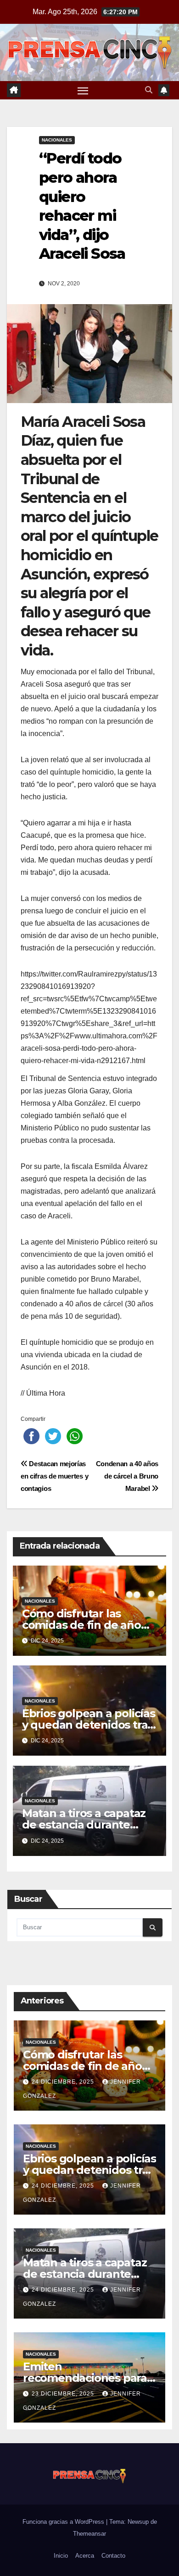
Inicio (61, 2556)
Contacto (113, 2556)
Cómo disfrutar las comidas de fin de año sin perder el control (81, 1625)
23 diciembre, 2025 (64, 2394)
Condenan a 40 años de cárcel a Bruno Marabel (127, 1476)
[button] (149, 90)
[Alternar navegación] (83, 90)
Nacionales (57, 140)
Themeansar (89, 2534)
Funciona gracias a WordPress (64, 2522)
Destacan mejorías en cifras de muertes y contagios (54, 1476)
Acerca (85, 2556)
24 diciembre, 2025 (64, 2082)
